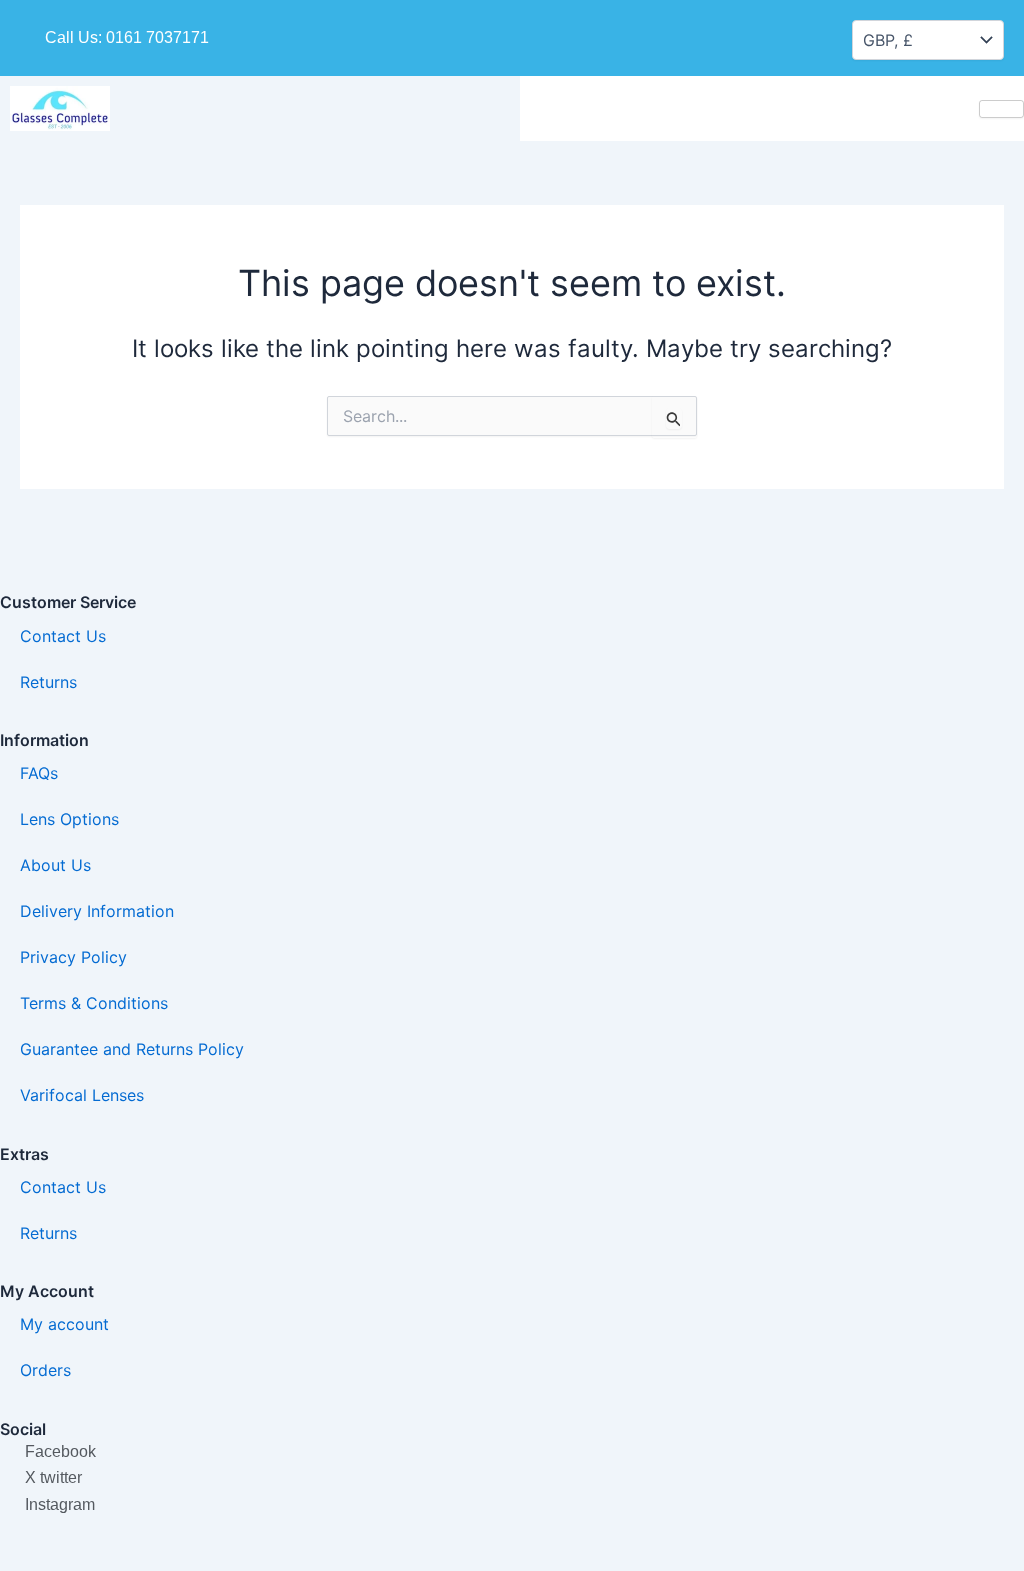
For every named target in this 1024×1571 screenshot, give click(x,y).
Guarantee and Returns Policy (132, 1049)
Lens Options (69, 819)
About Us (55, 865)
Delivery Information (97, 911)
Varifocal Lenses (82, 1095)
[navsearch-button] (695, 34)
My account (64, 1324)
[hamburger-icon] (1001, 109)
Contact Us (63, 636)
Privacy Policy (73, 957)
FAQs (39, 773)
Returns (48, 682)
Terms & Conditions (94, 1003)
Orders (45, 1370)
